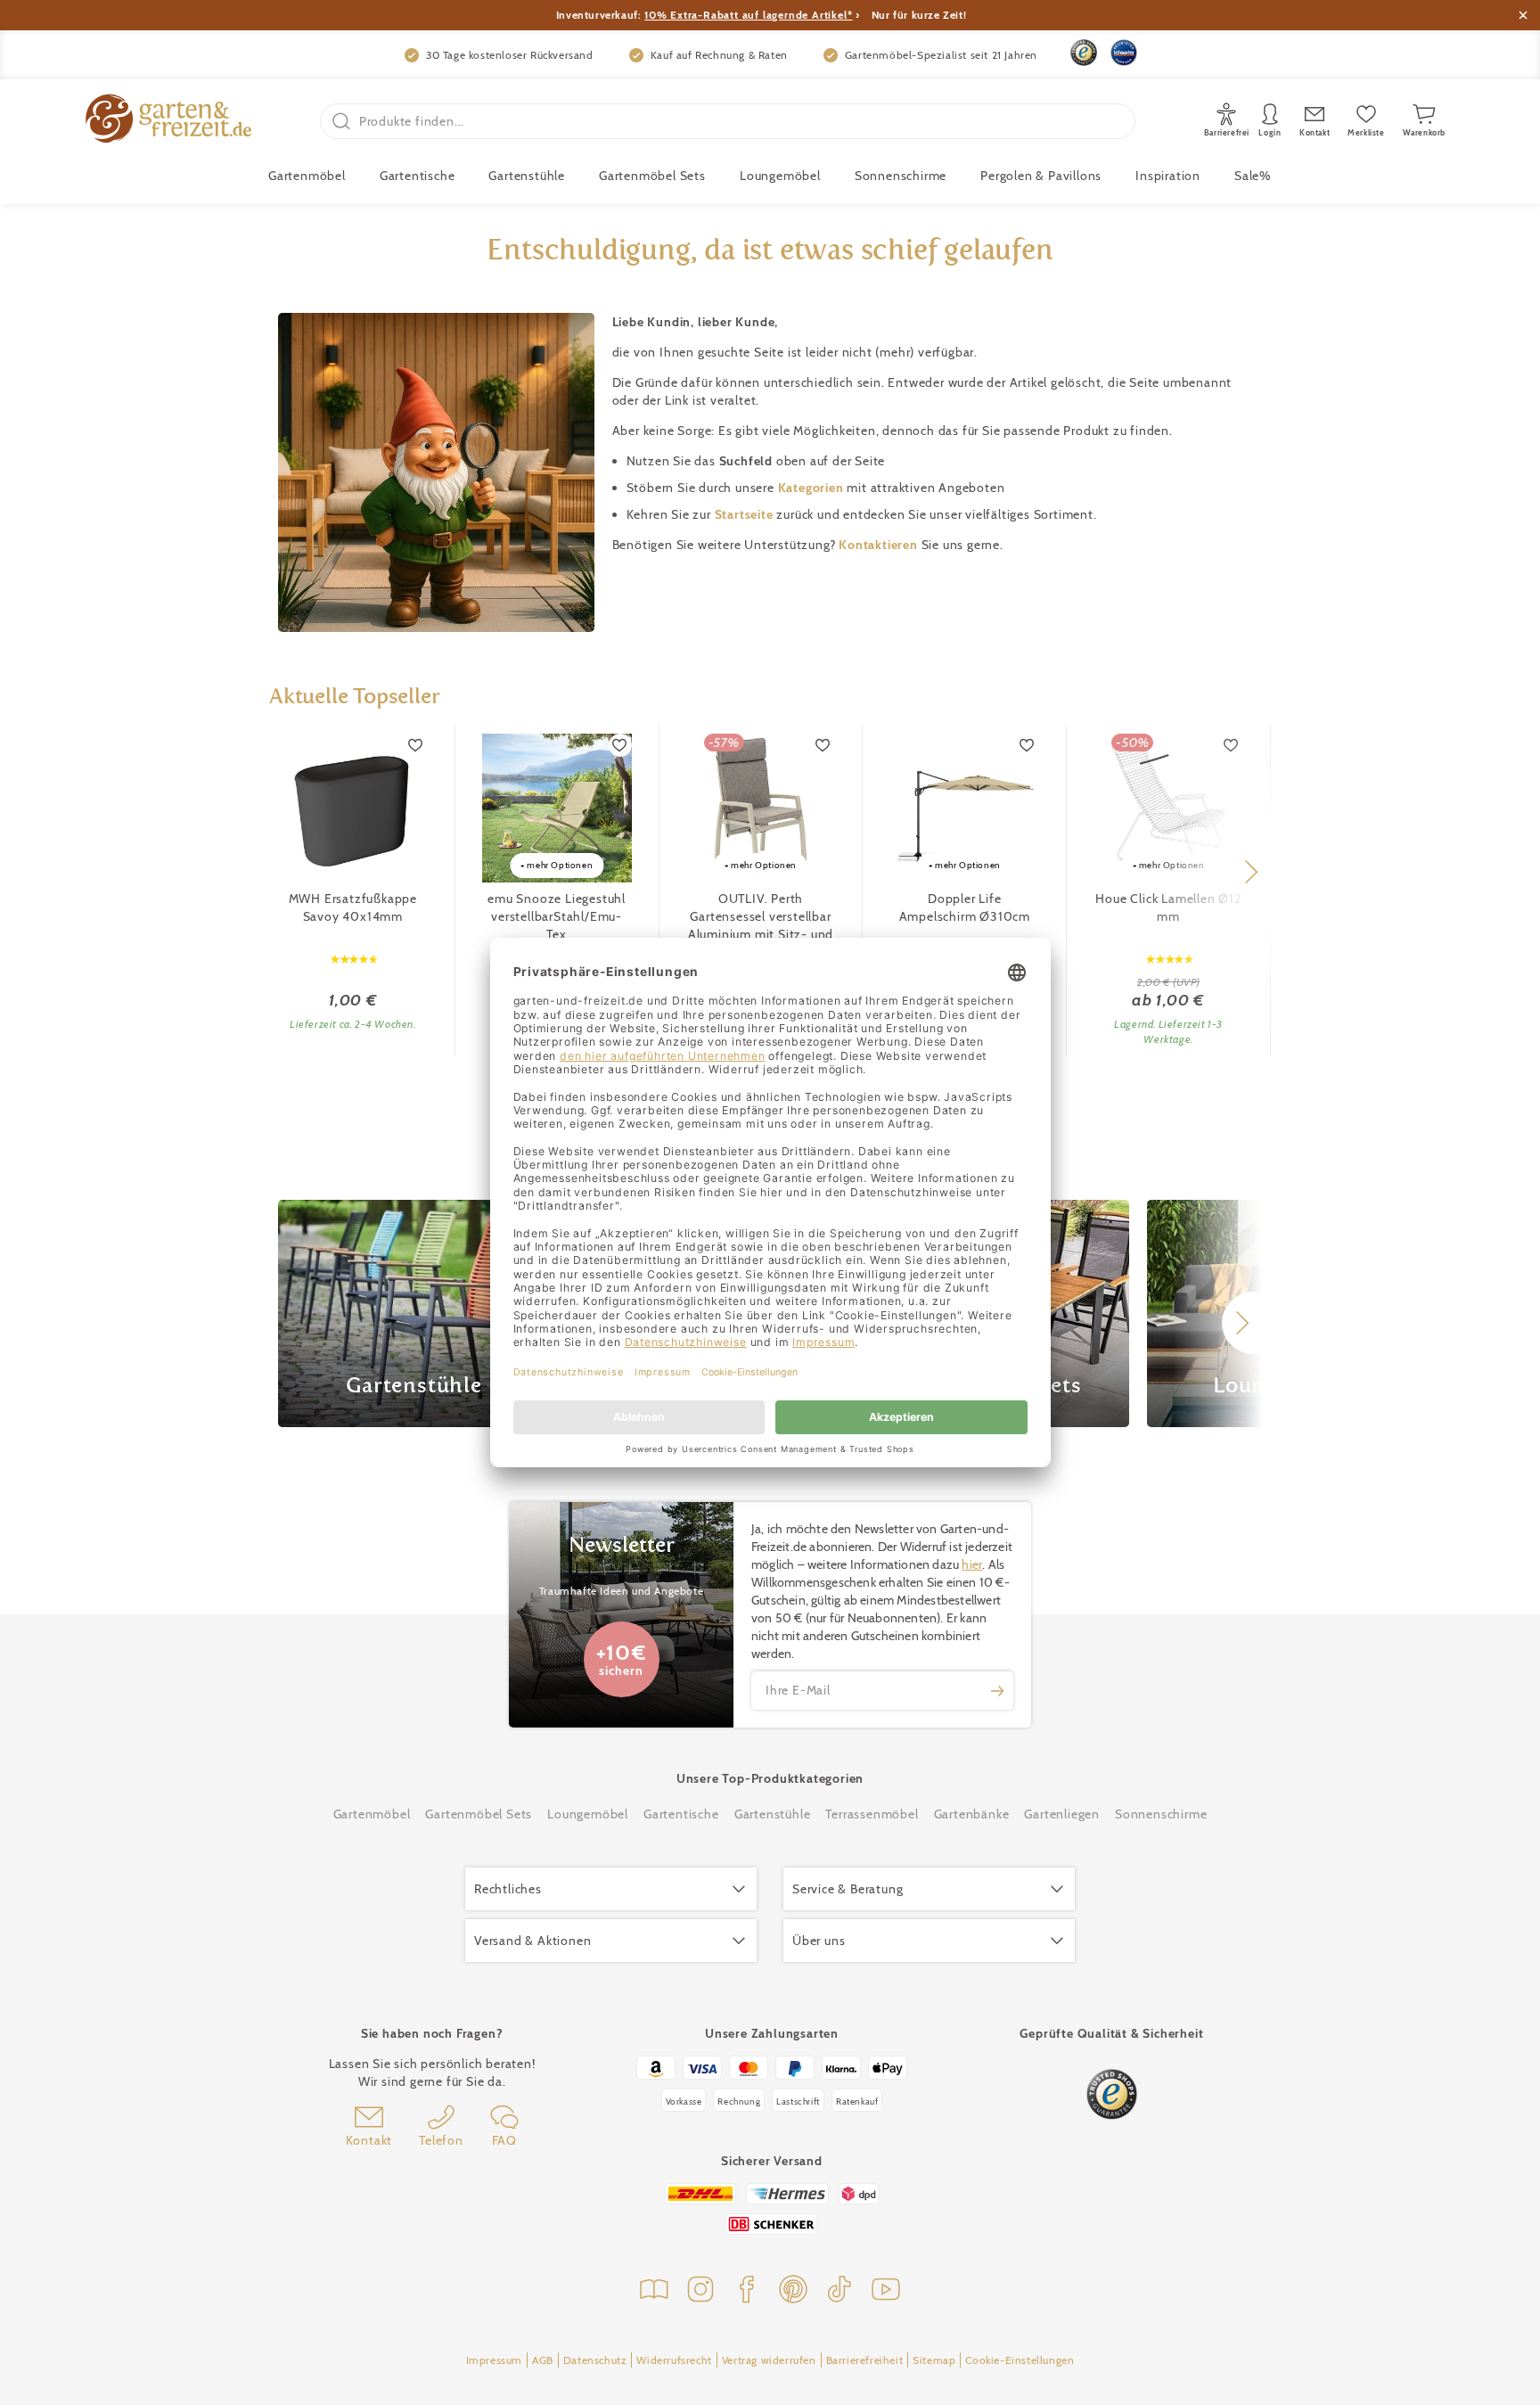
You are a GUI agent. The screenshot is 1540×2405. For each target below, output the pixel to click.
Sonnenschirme (901, 176)
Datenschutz (595, 2360)
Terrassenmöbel (872, 1814)
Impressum (494, 2360)
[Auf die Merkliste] (416, 745)
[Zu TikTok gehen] (840, 2291)
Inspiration (1168, 176)
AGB (543, 2360)
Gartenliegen (1062, 1814)
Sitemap (934, 2360)
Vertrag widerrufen (769, 2360)
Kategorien (813, 488)
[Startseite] (168, 121)
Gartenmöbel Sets (652, 176)
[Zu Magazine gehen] (654, 2291)
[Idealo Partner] (1124, 53)
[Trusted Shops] (1084, 53)
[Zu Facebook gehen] (747, 2291)
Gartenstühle (527, 176)
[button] (1251, 872)
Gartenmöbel (372, 1814)
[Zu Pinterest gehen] (793, 2291)
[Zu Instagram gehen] (700, 2291)
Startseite (746, 514)
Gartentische (418, 176)
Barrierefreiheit (865, 2360)
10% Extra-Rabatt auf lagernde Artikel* (748, 15)
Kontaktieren (880, 545)
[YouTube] (886, 2291)
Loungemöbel (780, 176)
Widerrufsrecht (674, 2360)
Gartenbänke (972, 1814)
